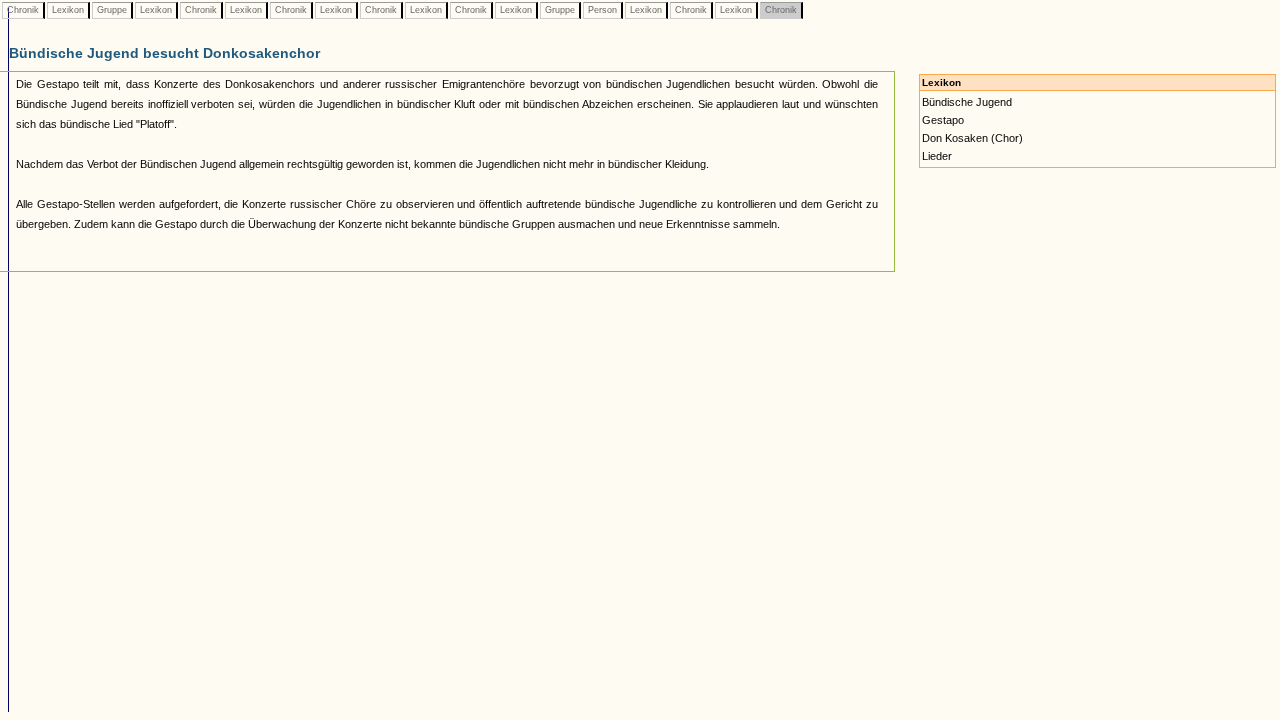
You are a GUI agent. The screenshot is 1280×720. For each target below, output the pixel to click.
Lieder (937, 156)
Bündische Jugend (967, 102)
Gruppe (112, 10)
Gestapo (943, 120)
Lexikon (68, 10)
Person (602, 10)
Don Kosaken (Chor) (972, 138)
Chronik (23, 10)
